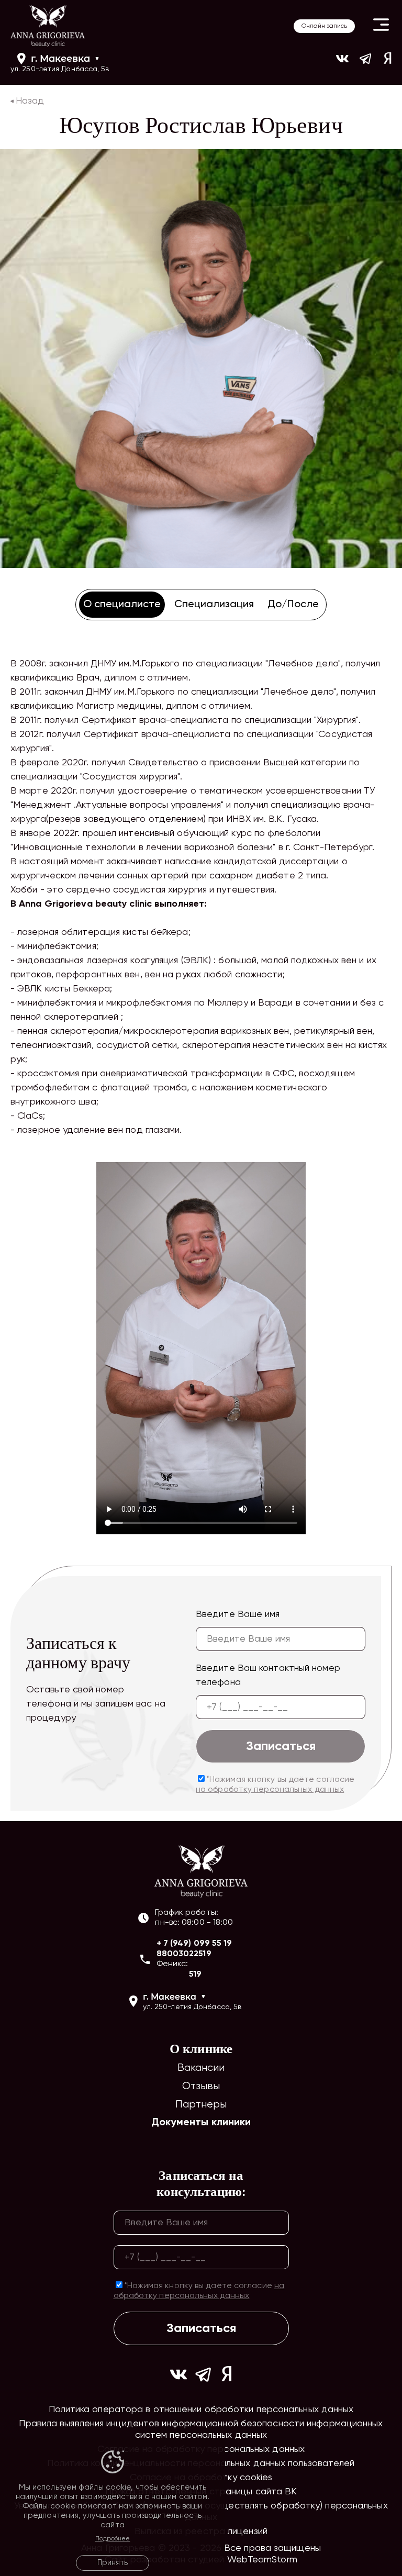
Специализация (214, 605)
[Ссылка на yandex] (388, 63)
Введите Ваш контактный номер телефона (268, 1675)
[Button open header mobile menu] (381, 26)
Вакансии (201, 2068)
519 (195, 1975)
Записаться (281, 1746)
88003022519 (184, 1954)
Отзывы (201, 2086)
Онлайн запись (324, 26)
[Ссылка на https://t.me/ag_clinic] (366, 63)
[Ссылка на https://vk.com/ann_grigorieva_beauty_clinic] (342, 63)
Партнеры (201, 2105)
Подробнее (113, 2539)
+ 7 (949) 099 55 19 (194, 1944)
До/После (293, 605)
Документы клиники (201, 2123)
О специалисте (122, 605)
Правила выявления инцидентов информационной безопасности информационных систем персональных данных (201, 2429)
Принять (113, 2563)
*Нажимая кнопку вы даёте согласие (275, 1785)
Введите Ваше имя (238, 1614)
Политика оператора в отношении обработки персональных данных (201, 2410)
